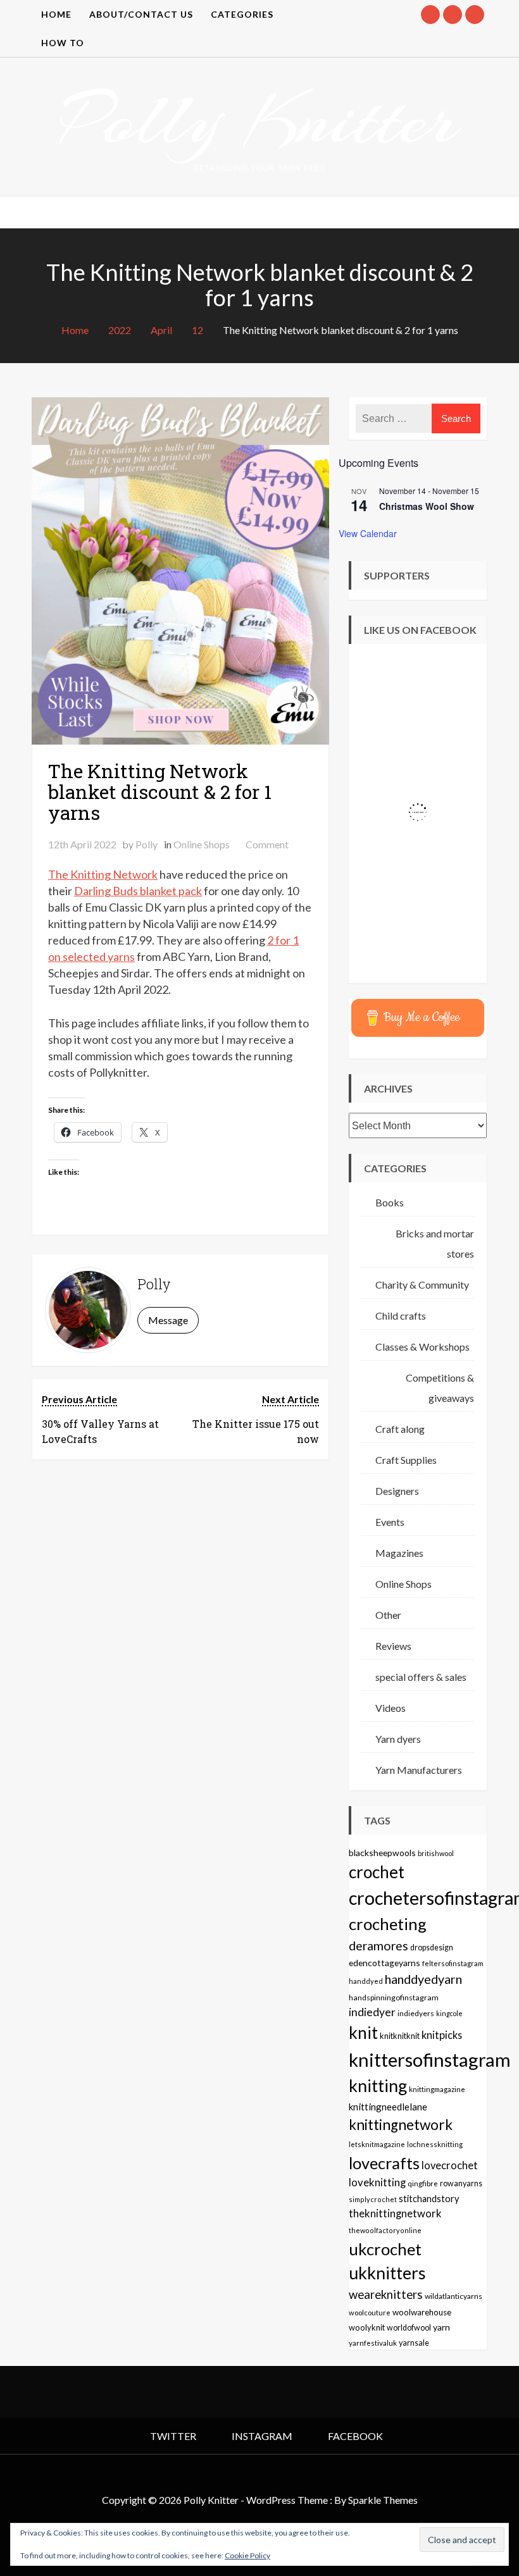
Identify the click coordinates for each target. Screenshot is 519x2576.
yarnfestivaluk (373, 2343)
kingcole (449, 2013)
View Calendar (368, 533)
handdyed (366, 1981)
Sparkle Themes (383, 2500)
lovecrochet (450, 2165)
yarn (441, 2327)
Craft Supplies (406, 1460)
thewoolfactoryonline (385, 2230)
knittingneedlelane (388, 2107)
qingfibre (423, 2183)
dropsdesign (432, 1947)
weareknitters (386, 2294)
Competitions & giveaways (440, 1388)
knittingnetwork (401, 2125)
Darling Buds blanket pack (138, 891)
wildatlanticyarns (453, 2296)
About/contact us (141, 14)
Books (390, 1202)
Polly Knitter (259, 120)
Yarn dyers (398, 1739)
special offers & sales (421, 1677)
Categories (242, 14)
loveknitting (377, 2183)
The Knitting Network (103, 874)
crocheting (388, 1924)
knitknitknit (400, 2036)
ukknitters (387, 2273)
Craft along (400, 1429)
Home (56, 14)
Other (388, 1615)
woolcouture (370, 2313)
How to (63, 43)
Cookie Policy (247, 2555)
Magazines (399, 1553)
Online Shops (202, 844)
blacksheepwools (382, 1853)
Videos (391, 1708)
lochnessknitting (435, 2144)
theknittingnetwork (395, 2214)
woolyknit (367, 2327)
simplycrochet (373, 2199)
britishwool (436, 1853)
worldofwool (409, 2328)
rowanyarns (461, 2183)
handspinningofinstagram (394, 1997)
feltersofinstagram (453, 1963)
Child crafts (401, 1316)
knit (363, 2033)
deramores (378, 1946)
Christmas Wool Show (427, 506)
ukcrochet (385, 2249)
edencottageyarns (385, 1963)
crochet (377, 1872)
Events (390, 1522)
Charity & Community (422, 1285)
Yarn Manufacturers (419, 1770)
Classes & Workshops (422, 1347)
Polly (147, 844)
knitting (378, 2086)
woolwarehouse (422, 2312)
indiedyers (416, 2013)
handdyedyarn (423, 1979)
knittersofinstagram (430, 2059)
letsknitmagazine (377, 2144)
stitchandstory (429, 2199)
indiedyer (372, 2012)
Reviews (393, 1646)
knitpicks (442, 2035)
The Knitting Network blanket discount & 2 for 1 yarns (160, 792)
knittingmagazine (437, 2089)
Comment (267, 844)
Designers (397, 1491)
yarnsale (414, 2343)
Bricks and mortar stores (435, 1243)
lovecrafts (384, 2163)
